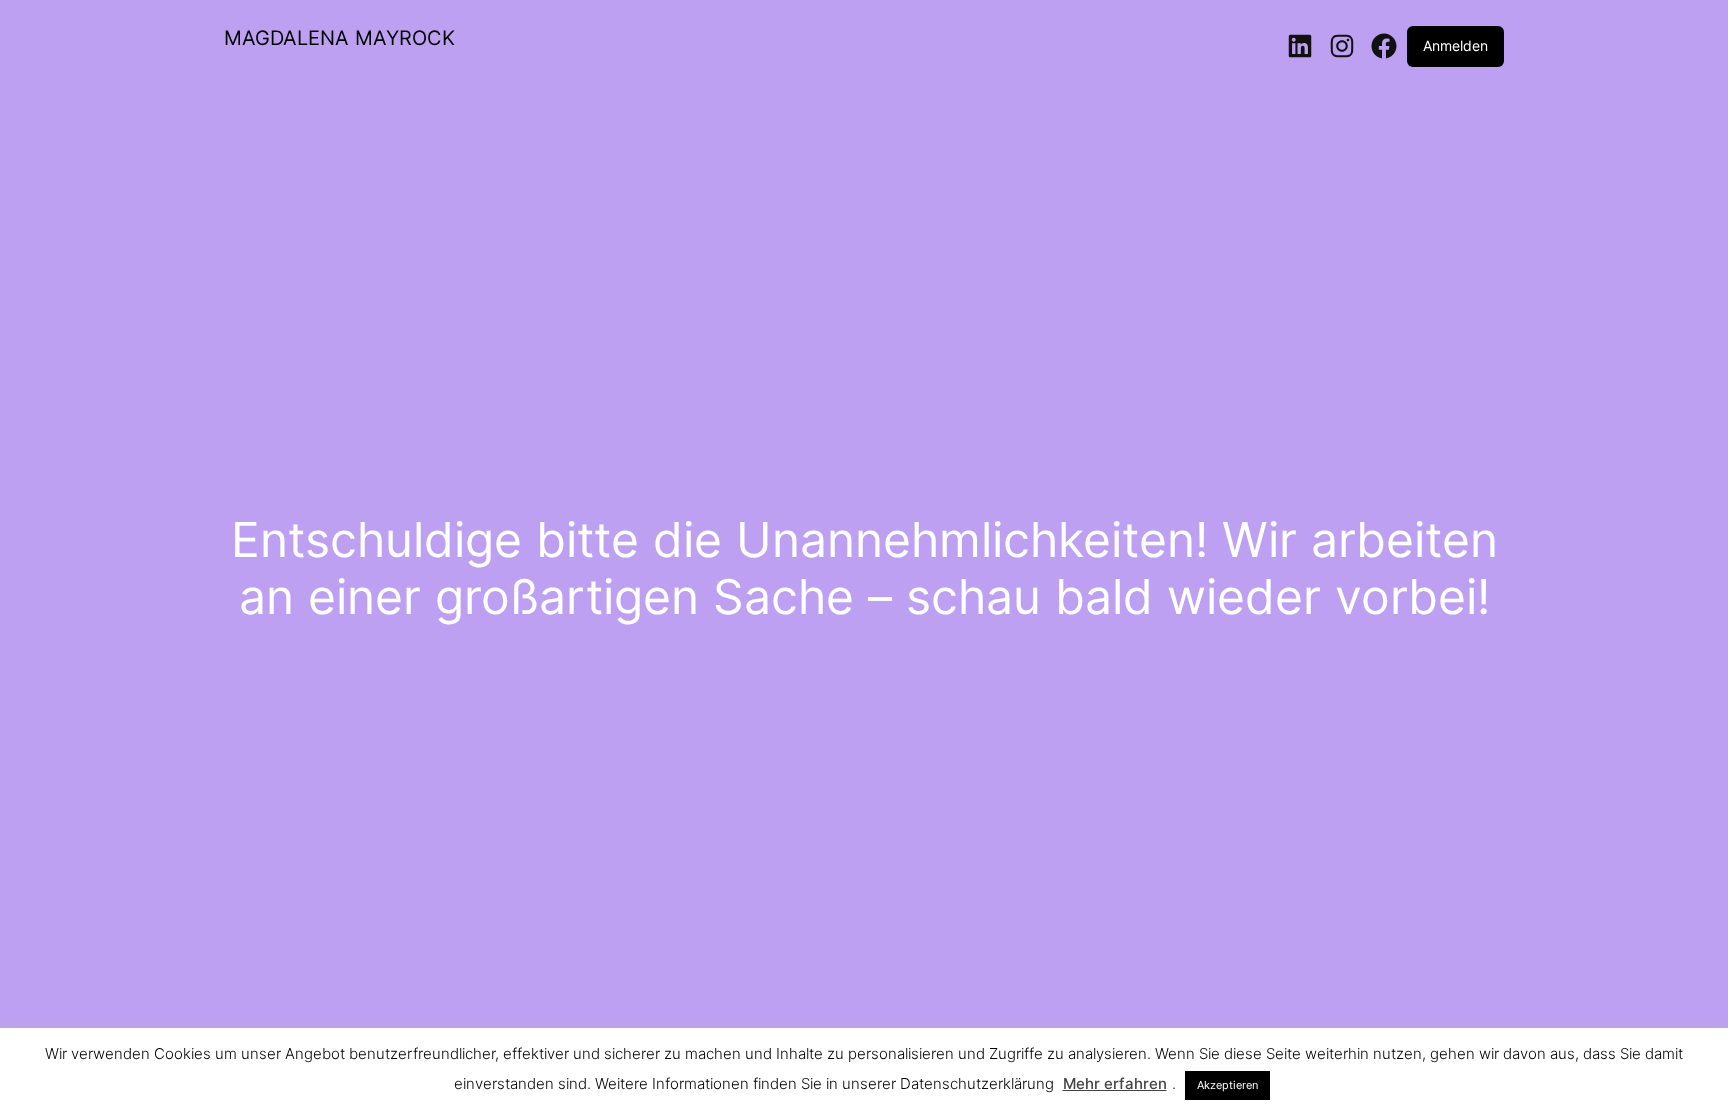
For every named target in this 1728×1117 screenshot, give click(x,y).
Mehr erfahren (1115, 1083)
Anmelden (1455, 45)
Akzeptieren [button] (1227, 1085)
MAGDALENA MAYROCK (339, 38)
